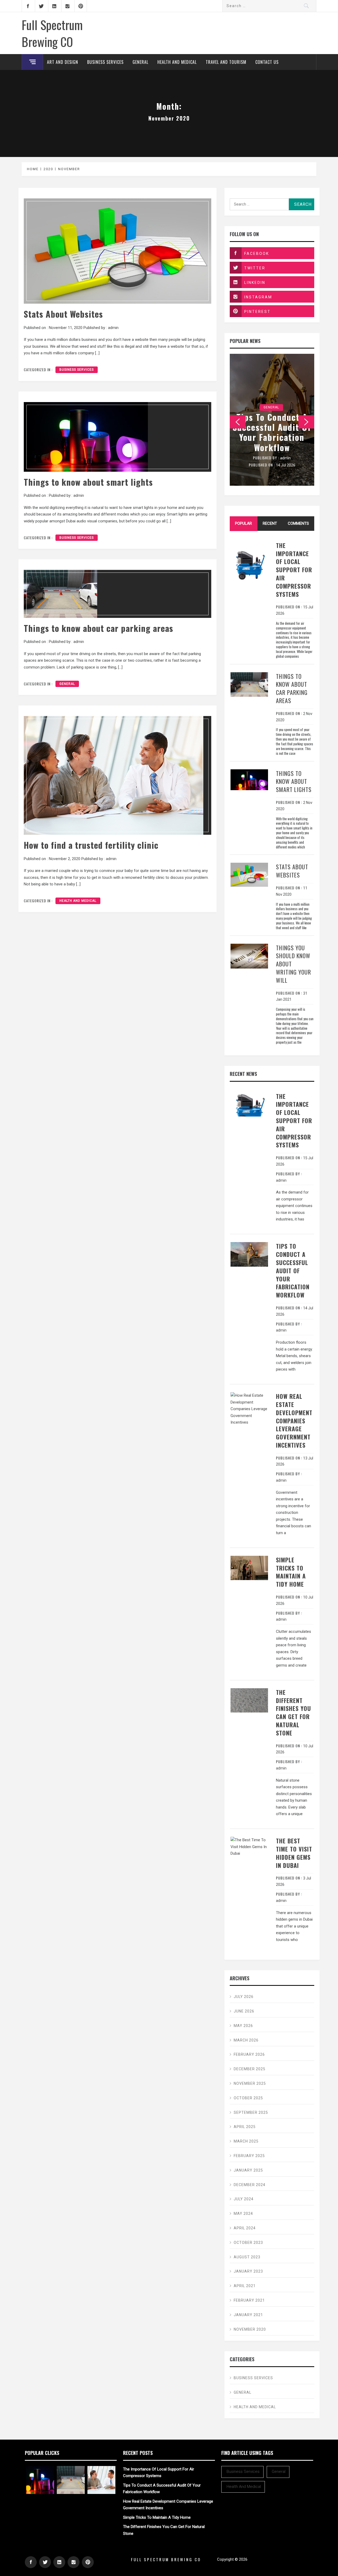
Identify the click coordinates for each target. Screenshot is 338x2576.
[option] (272, 420)
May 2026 (243, 2026)
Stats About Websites (63, 314)
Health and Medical (177, 62)
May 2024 (243, 2214)
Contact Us (267, 62)
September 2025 (251, 2112)
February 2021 (249, 2300)
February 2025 (249, 2156)
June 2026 (244, 2011)
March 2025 (246, 2141)
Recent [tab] (270, 523)
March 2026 (246, 2040)
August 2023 (247, 2257)
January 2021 (248, 2315)
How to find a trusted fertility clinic (91, 845)
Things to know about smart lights (88, 482)
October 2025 (248, 2098)
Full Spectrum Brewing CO (52, 33)
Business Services (105, 62)
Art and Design (63, 62)
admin (113, 328)
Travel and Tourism (226, 62)
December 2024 (250, 2185)
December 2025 (250, 2069)
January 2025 (248, 2170)
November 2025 (250, 2083)
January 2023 (248, 2271)
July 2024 (244, 2199)
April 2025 (245, 2127)
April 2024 (245, 2228)
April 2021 (245, 2286)
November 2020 (250, 2329)
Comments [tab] (298, 523)
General (140, 62)
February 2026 (249, 2054)
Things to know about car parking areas (98, 628)
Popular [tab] (243, 523)
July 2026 (244, 1997)
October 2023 (248, 2243)
